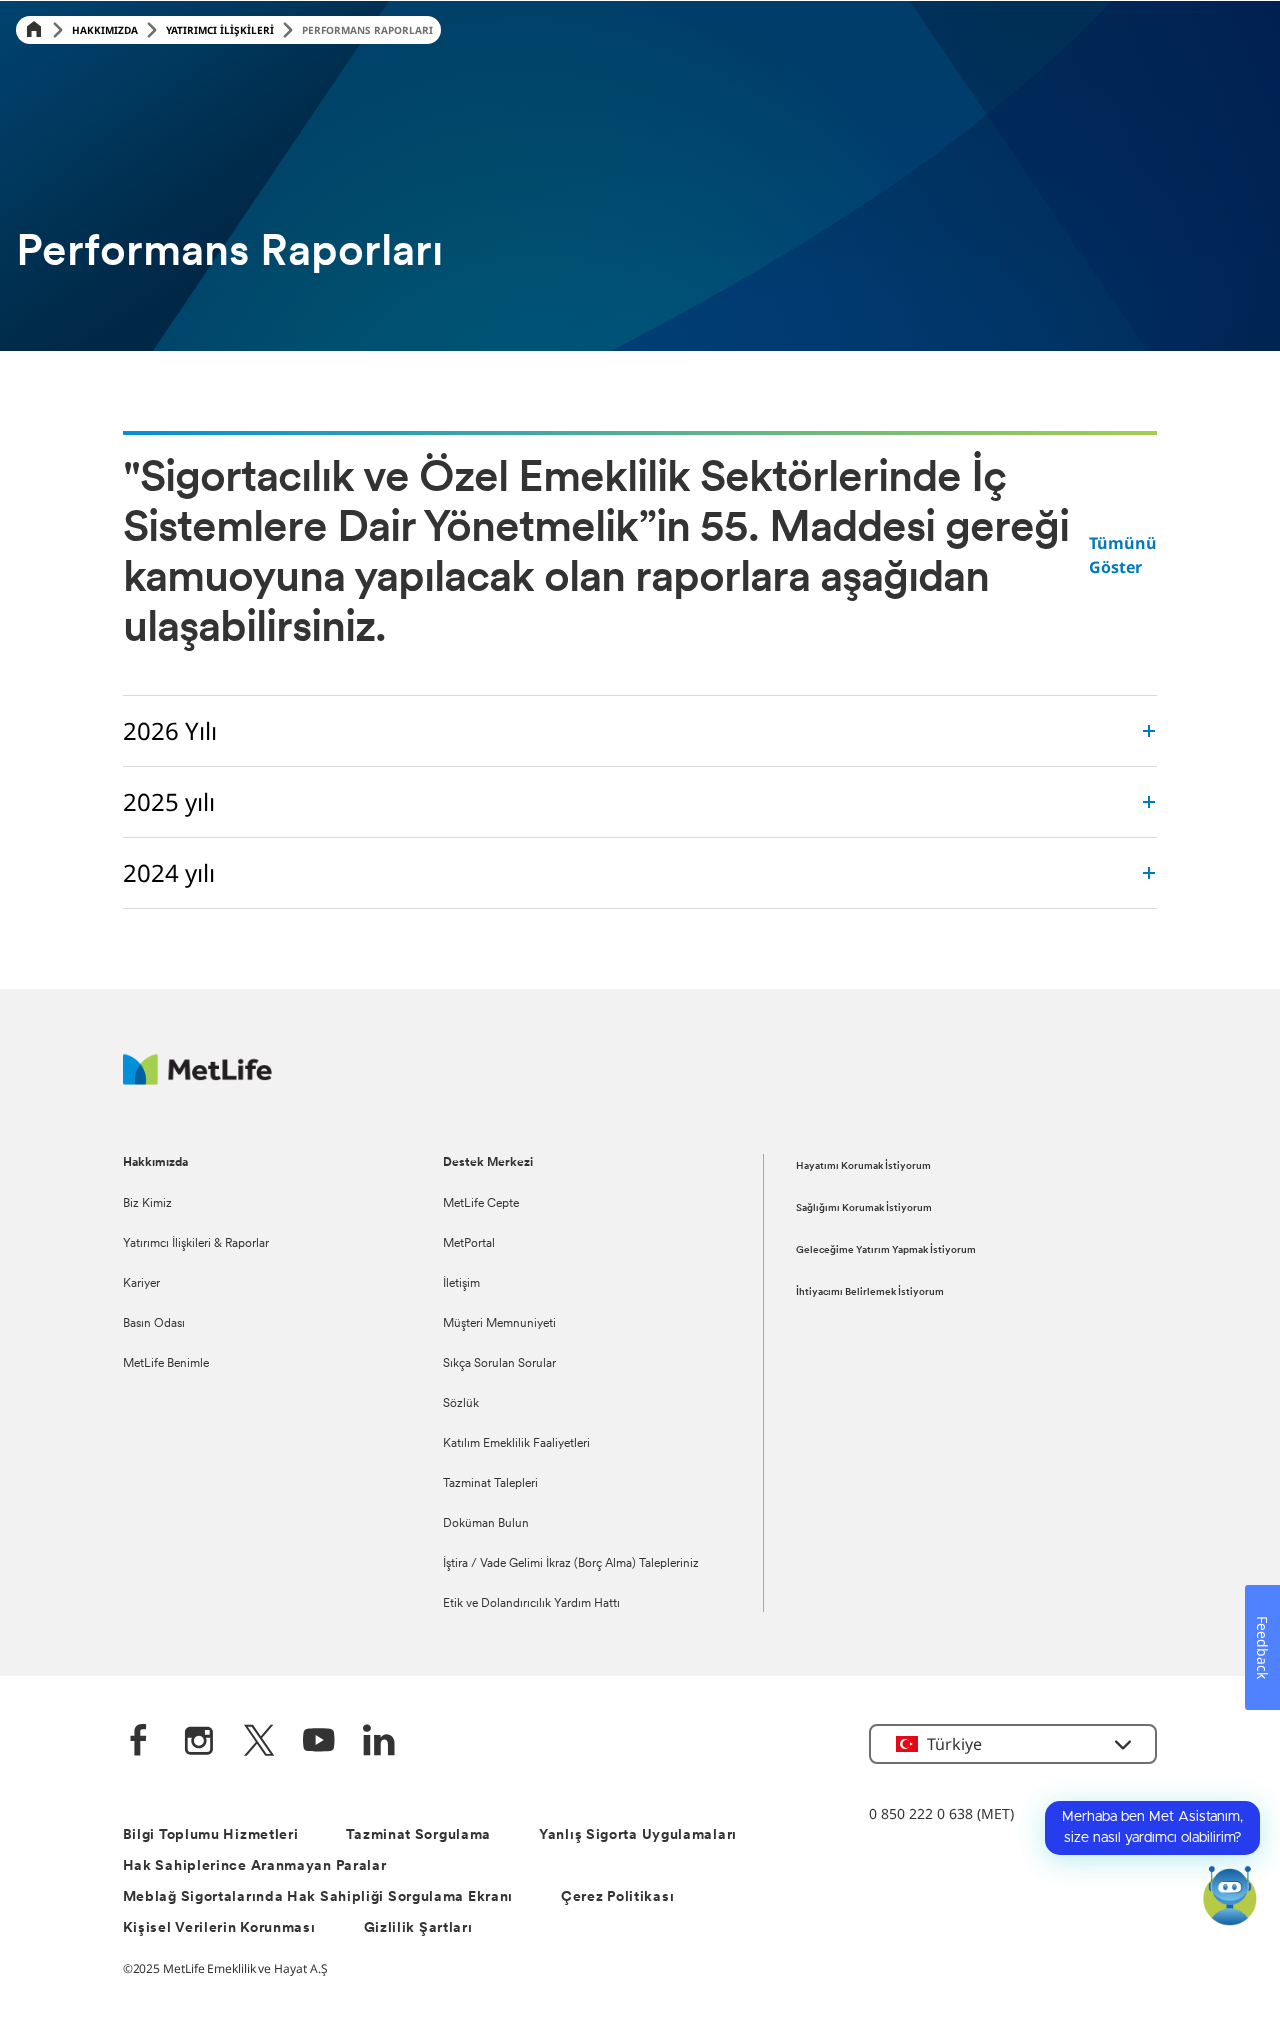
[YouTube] (319, 1742)
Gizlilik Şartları (418, 1928)
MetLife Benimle (166, 1364)
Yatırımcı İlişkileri (220, 30)
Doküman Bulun (486, 1524)
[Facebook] (139, 1742)
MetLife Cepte (481, 1204)
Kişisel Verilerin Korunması (219, 1928)
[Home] (34, 30)
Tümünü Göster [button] (1123, 555)
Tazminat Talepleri (490, 1484)
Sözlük (461, 1404)
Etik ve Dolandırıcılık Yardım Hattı (531, 1604)
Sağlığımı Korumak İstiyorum (864, 1208)
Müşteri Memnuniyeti (499, 1324)
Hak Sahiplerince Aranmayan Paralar (255, 1866)
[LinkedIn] (379, 1742)
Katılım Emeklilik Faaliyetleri (516, 1444)
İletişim (461, 1284)
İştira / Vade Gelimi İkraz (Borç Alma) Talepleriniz (571, 1564)
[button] (1013, 1744)
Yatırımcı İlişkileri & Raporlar (196, 1244)
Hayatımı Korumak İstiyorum (863, 1166)
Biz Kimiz (147, 1204)
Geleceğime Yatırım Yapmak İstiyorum (886, 1250)
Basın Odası (154, 1324)
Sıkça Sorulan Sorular (499, 1364)
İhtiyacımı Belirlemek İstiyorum (870, 1292)
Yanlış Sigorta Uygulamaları (638, 1835)
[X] (259, 1742)
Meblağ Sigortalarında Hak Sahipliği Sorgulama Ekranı (318, 1897)
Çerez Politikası (617, 1897)
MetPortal (469, 1244)
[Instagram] (199, 1742)
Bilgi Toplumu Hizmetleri (211, 1835)
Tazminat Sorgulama (418, 1835)
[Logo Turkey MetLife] (197, 1079)
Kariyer (141, 1284)
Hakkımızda (105, 30)
